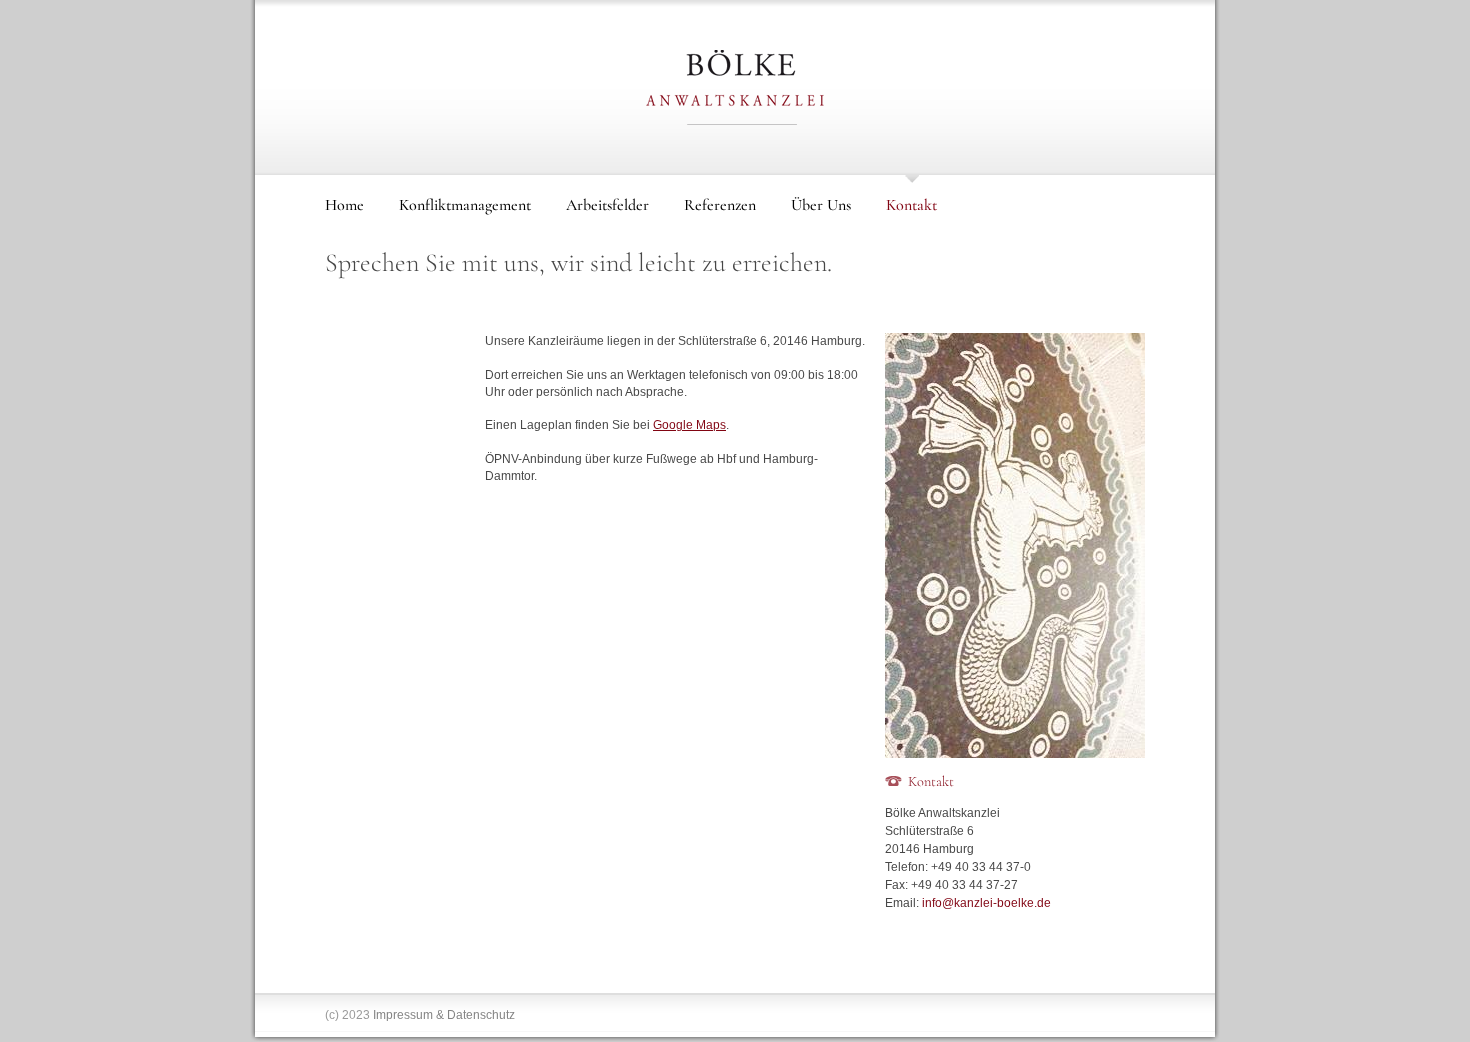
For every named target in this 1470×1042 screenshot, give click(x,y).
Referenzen (720, 205)
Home (344, 205)
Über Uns (821, 205)
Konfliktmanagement (465, 205)
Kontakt (911, 205)
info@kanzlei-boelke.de (986, 903)
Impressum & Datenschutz (444, 1015)
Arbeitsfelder (607, 205)
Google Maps (689, 425)
